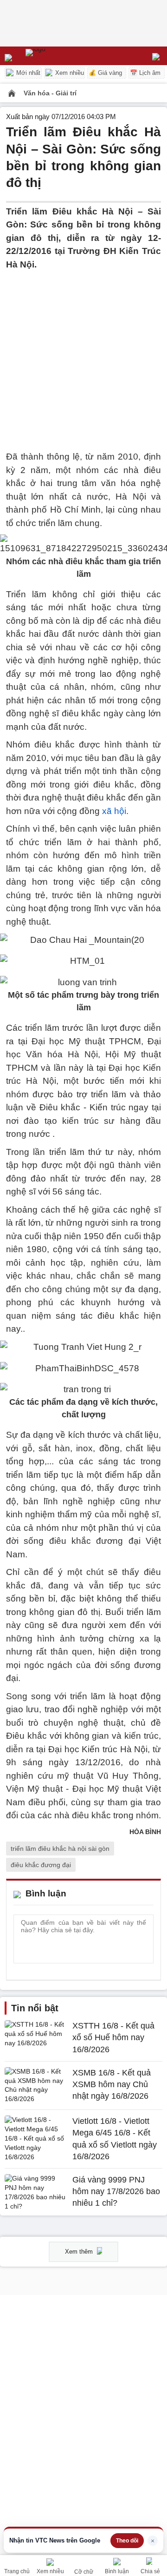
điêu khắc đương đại (41, 1865)
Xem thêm (80, 2252)
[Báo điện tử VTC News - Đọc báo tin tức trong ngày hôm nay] (57, 56)
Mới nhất (27, 73)
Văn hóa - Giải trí (50, 93)
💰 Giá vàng (105, 73)
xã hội (114, 811)
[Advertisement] (83, 355)
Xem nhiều (69, 73)
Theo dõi (127, 2541)
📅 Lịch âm (145, 73)
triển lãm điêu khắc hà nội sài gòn (60, 1849)
